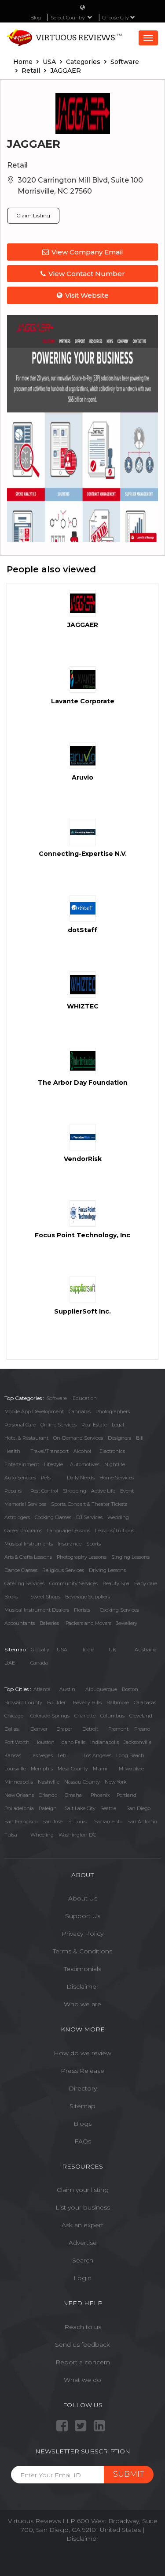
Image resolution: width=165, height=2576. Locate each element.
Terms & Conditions (82, 1951)
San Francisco (21, 1822)
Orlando (48, 1795)
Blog (36, 18)
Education (85, 1398)
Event (127, 1491)
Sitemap (82, 2106)
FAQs (83, 2141)
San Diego (138, 1808)
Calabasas (145, 1702)
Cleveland (141, 1716)
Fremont (118, 1729)
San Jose (52, 1822)
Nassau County (82, 1782)
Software (57, 1398)
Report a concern (83, 2362)
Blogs (82, 2124)
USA (62, 1650)
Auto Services (20, 1478)
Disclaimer (82, 1986)
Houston (44, 1742)
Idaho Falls (73, 1742)
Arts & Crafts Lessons (28, 1557)
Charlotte (85, 1716)
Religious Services (63, 1570)
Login (82, 2278)
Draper (64, 1729)
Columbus (112, 1716)
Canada (39, 1663)
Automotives (85, 1464)
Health (12, 1451)
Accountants (20, 1623)
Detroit (90, 1729)
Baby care (146, 1583)
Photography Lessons (82, 1557)
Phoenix (100, 1795)
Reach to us (83, 2327)
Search (83, 2260)
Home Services (117, 1478)
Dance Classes (21, 1570)
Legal (118, 1425)
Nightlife (115, 1464)
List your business (83, 2207)
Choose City (116, 18)
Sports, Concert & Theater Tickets (89, 1504)
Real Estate (94, 1425)
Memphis (42, 1769)
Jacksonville (137, 1742)
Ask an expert (82, 2225)
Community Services (73, 1583)
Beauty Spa (116, 1583)
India (89, 1650)
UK (112, 1650)
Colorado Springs (50, 1716)
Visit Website (87, 295)
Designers (119, 1438)
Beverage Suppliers (88, 1597)
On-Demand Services (78, 1438)
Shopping (75, 1491)
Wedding (118, 1517)
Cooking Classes (53, 1517)
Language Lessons (69, 1531)
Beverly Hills (87, 1702)
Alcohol (82, 1451)
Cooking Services (119, 1610)
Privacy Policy (82, 1934)
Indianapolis (104, 1742)
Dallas (11, 1729)
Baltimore (118, 1702)
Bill (140, 1438)
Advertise (83, 2243)
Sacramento (108, 1822)
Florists (82, 1610)
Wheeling (42, 1835)
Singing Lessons (130, 1557)
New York (115, 1782)
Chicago (14, 1716)
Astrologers (17, 1517)
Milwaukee (131, 1769)
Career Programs (23, 1531)
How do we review (82, 2053)
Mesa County (73, 1769)
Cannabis (80, 1411)
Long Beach (130, 1755)
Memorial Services (25, 1504)
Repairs (13, 1491)
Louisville (15, 1769)
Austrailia (146, 1650)
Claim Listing (33, 215)
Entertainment (22, 1464)
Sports (93, 1544)
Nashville (49, 1782)
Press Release (82, 2071)
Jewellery (127, 1623)
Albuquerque (101, 1689)
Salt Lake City (80, 1808)
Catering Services (24, 1583)
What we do (82, 2380)
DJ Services (89, 1517)
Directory (83, 2088)
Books (11, 1597)
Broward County (23, 1702)
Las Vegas (42, 1755)
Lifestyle (53, 1464)
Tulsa (11, 1835)
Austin (67, 1689)
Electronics (112, 1451)
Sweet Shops (45, 1597)
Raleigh (48, 1808)
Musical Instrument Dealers (37, 1610)
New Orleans (19, 1795)
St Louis (77, 1822)
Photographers (113, 1411)
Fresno (142, 1729)
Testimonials (82, 1969)
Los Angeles (97, 1755)
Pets (46, 1478)
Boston (130, 1689)
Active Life (103, 1491)
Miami (100, 1769)
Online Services (59, 1425)
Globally (40, 1650)
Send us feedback (82, 2345)
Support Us (83, 1916)
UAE (10, 1663)
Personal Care (20, 1425)
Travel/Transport (49, 1451)
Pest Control (44, 1491)
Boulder (56, 1702)
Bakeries (49, 1623)
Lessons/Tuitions (115, 1531)
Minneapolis (19, 1782)
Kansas (13, 1755)
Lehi (63, 1755)
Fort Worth (17, 1742)
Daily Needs (81, 1478)
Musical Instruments (29, 1544)
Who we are (82, 2004)
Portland (126, 1795)
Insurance (70, 1544)
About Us (83, 1898)
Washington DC (77, 1835)
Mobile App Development (34, 1411)
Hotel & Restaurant (26, 1438)
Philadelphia (19, 1808)
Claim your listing (83, 2190)
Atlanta (42, 1689)
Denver (39, 1729)
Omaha (73, 1795)
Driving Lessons (107, 1570)
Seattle (108, 1808)
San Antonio (142, 1822)
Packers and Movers (88, 1623)
